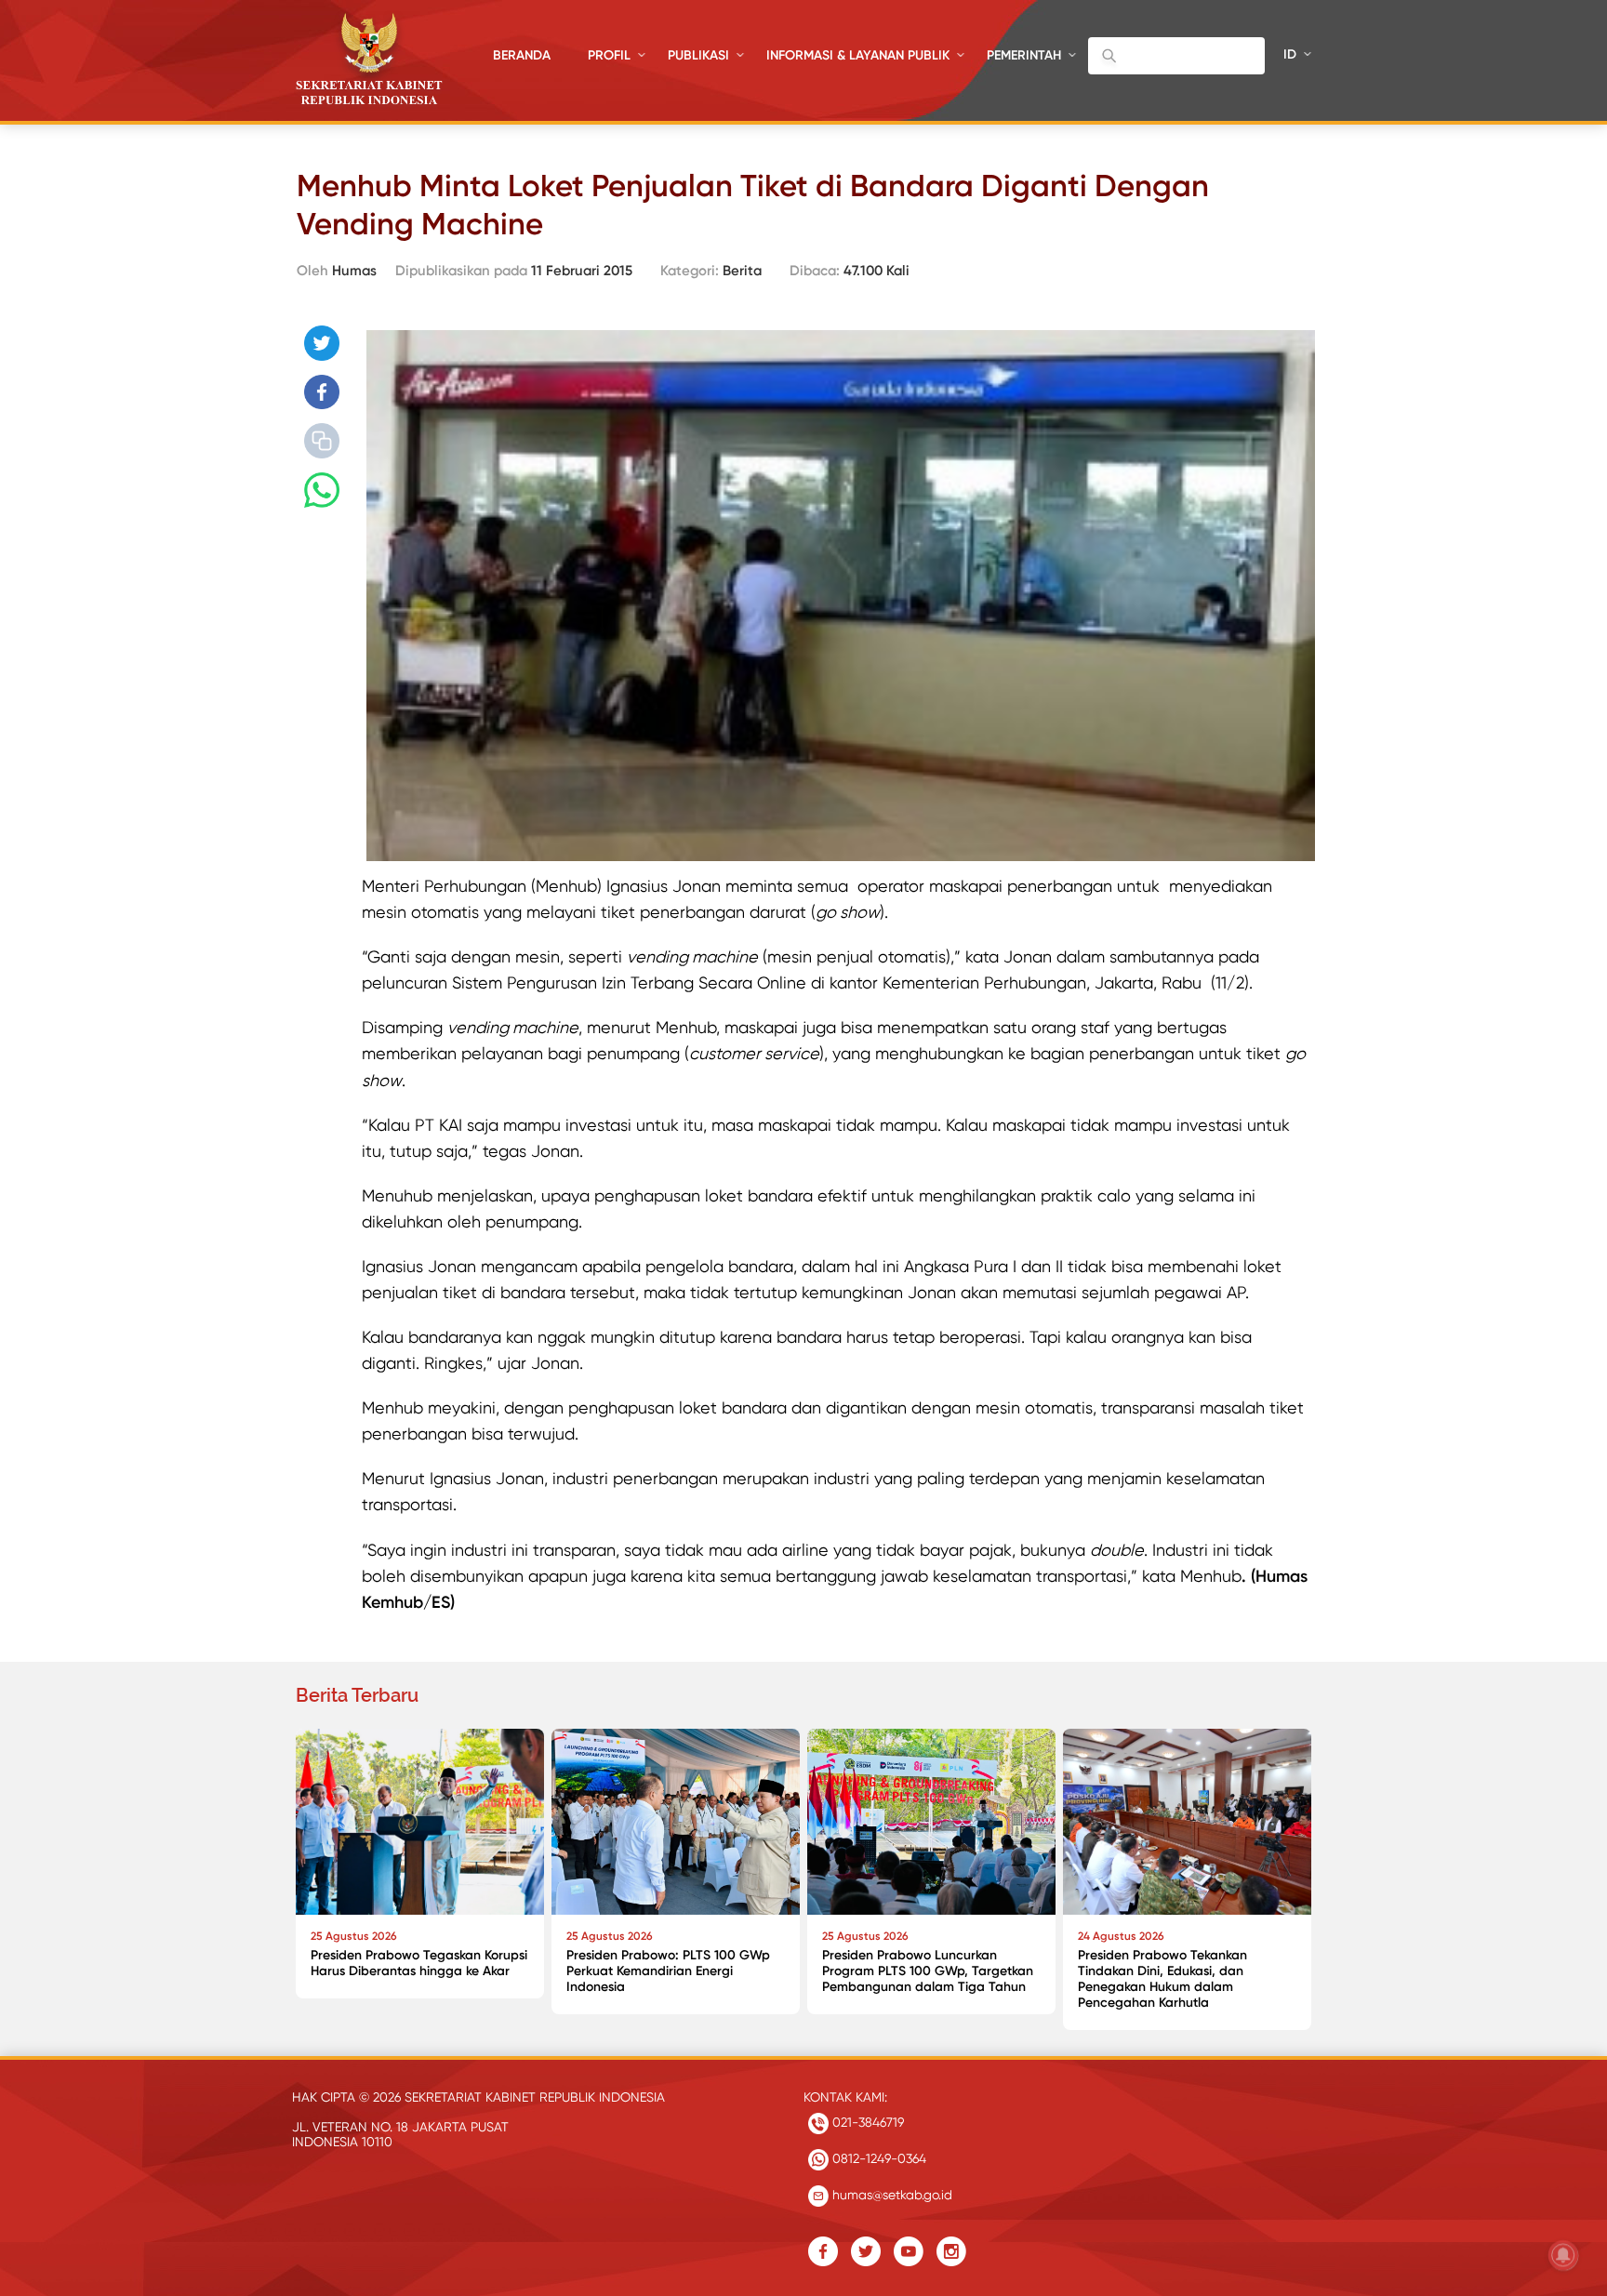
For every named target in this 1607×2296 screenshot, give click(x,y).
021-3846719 (866, 2122)
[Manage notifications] (1563, 2255)
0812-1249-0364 (877, 2158)
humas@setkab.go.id (890, 2195)
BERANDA (522, 55)
